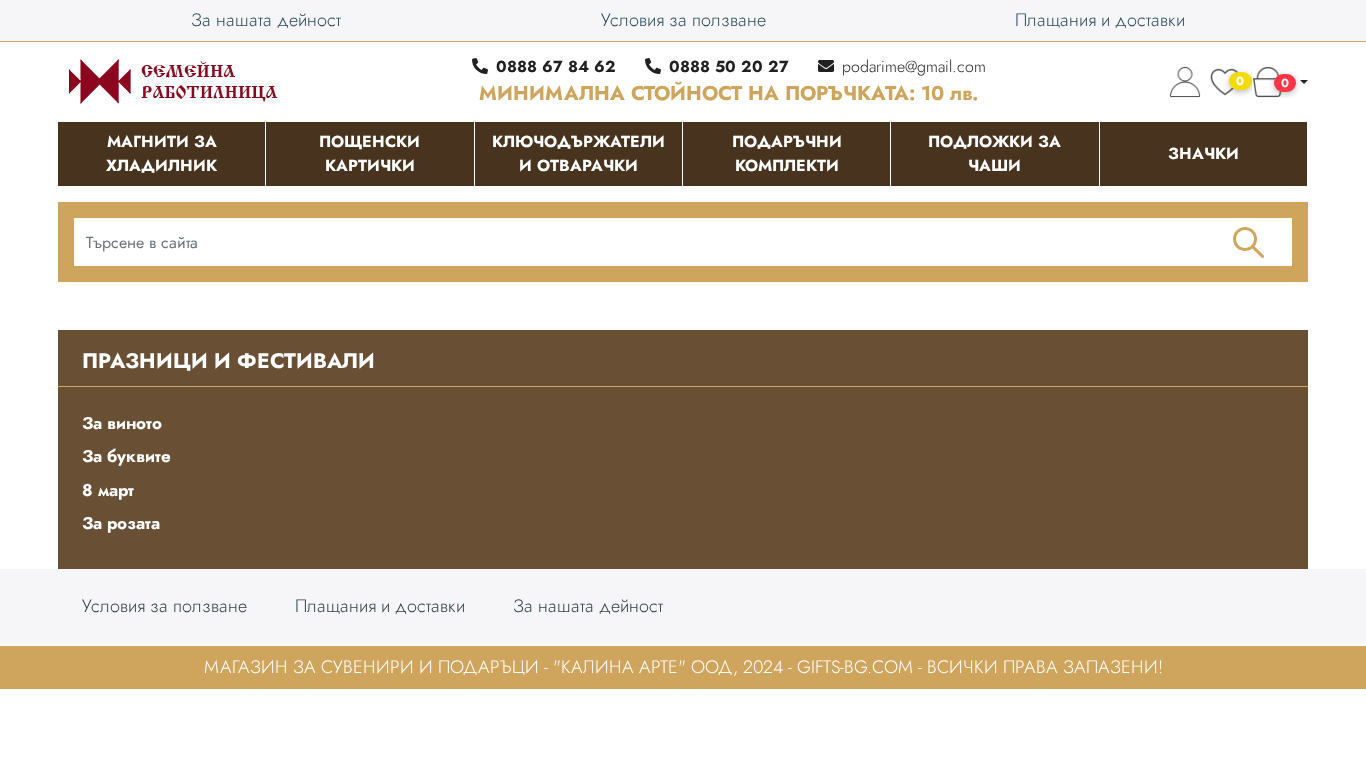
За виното (122, 423)
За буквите (126, 456)
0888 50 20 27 (729, 66)
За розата (121, 523)
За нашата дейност (266, 20)
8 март (108, 490)
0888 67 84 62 (556, 66)
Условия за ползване (683, 20)
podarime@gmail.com (914, 66)
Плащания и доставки (1100, 20)
